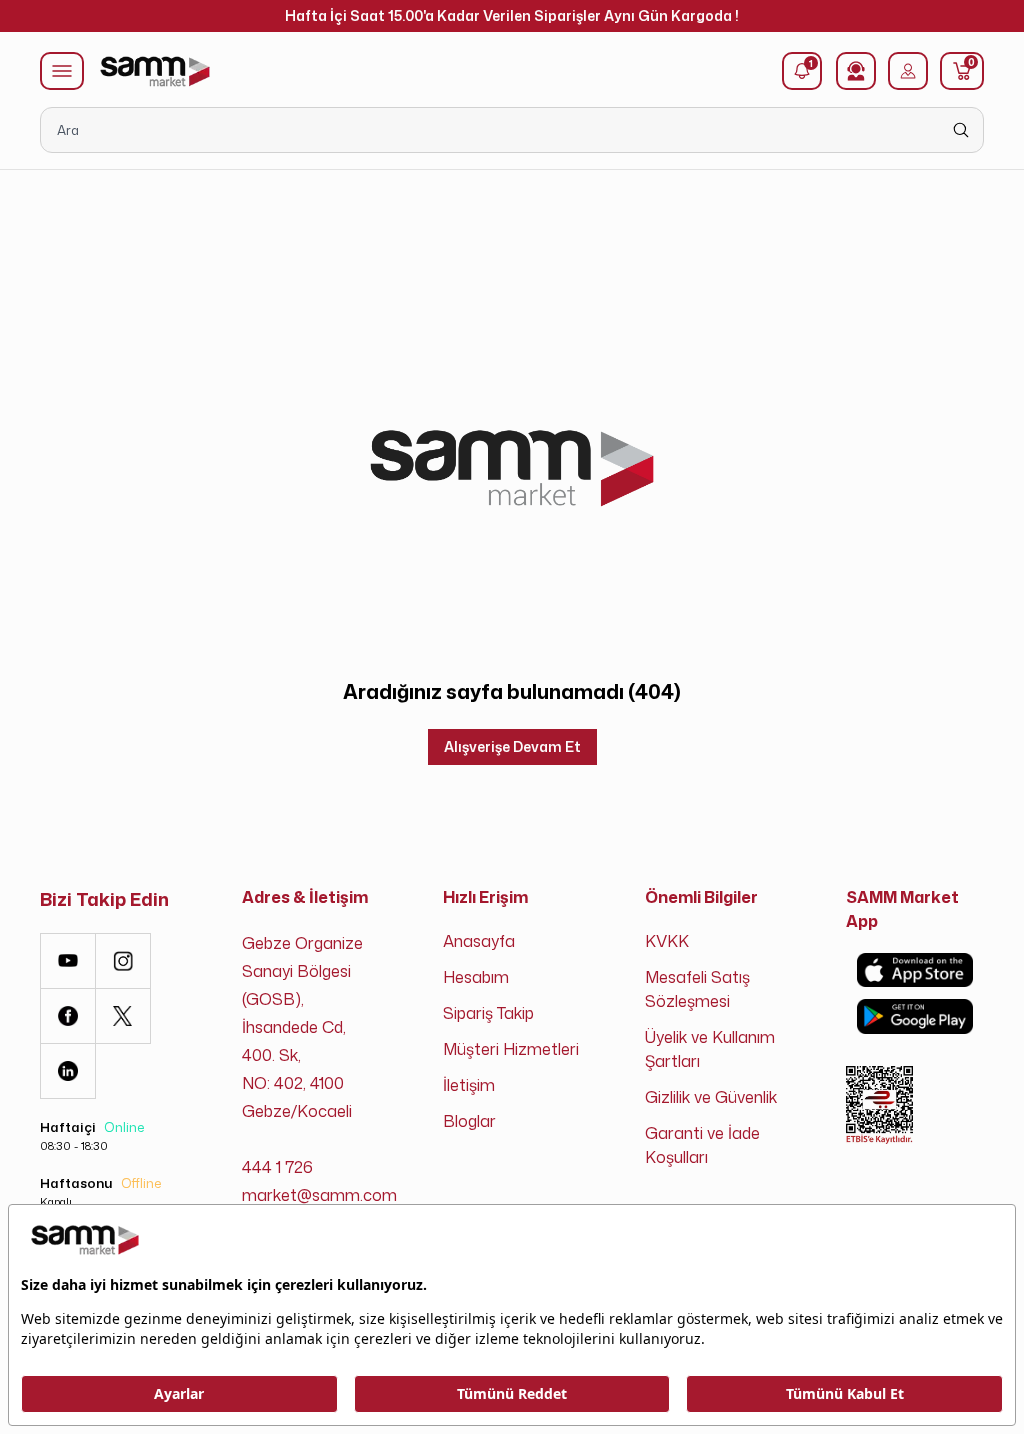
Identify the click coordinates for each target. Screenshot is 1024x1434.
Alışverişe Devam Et (512, 746)
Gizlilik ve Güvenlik (711, 1097)
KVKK (667, 941)
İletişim (469, 1085)
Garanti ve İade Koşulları (702, 1145)
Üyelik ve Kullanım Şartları (710, 1049)
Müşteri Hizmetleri (511, 1049)
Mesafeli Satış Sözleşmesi (697, 989)
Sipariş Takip (488, 1013)
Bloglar (469, 1121)
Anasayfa (479, 941)
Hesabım (476, 977)
